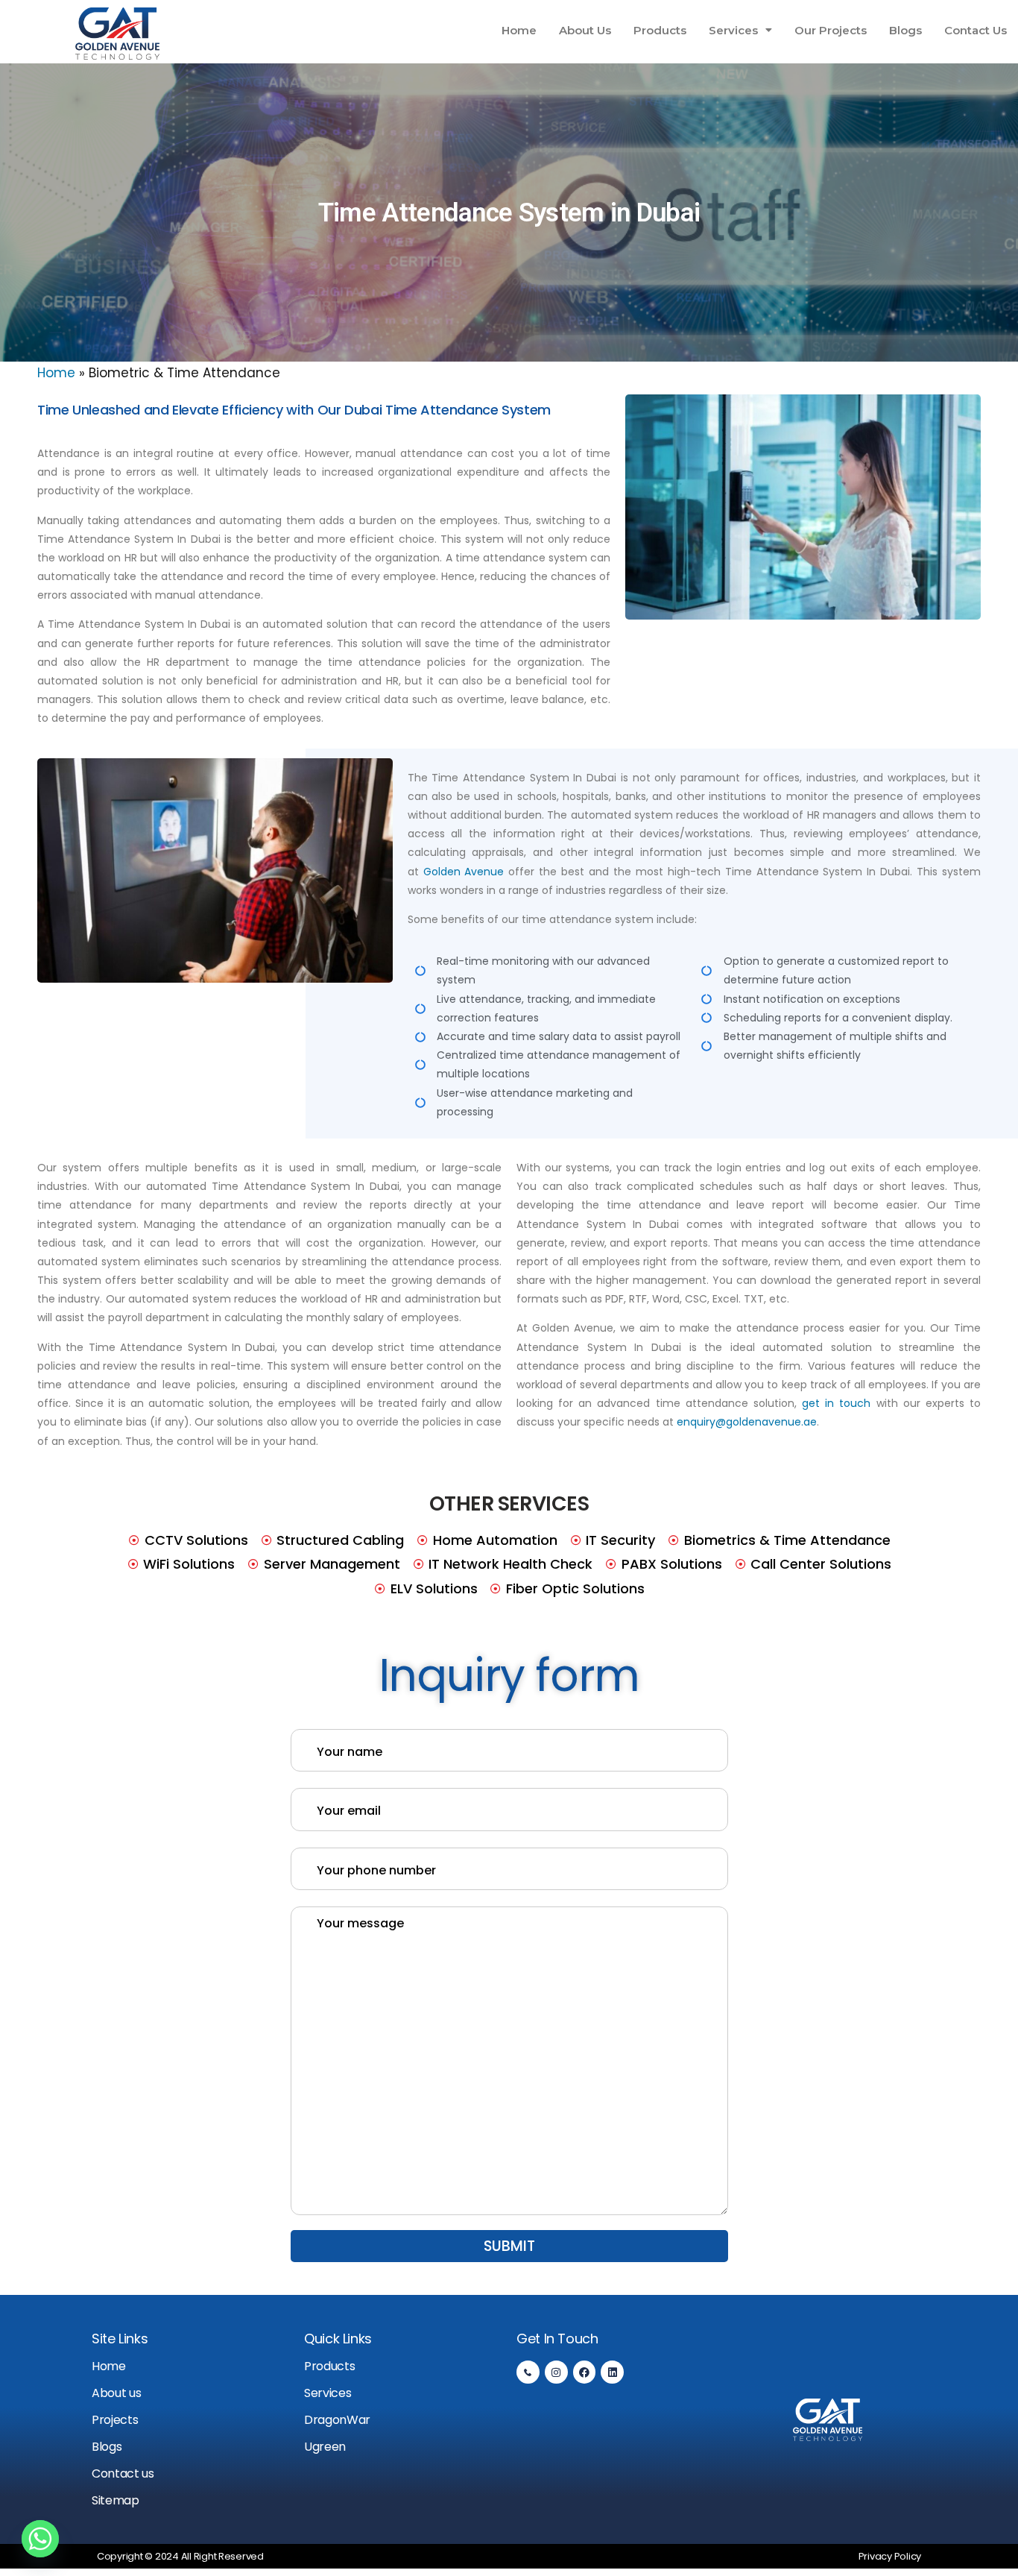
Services (733, 30)
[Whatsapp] (40, 2539)
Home (519, 30)
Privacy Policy (890, 2556)
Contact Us (976, 30)
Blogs (905, 30)
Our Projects (831, 30)
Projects (115, 2420)
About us (116, 2393)
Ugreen (325, 2447)
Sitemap (116, 2500)
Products (660, 30)
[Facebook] (585, 2372)
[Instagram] (556, 2372)
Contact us (123, 2473)
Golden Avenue (464, 872)
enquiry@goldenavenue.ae (747, 1422)
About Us (585, 30)
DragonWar (337, 2420)
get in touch (836, 1403)
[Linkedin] (612, 2372)
